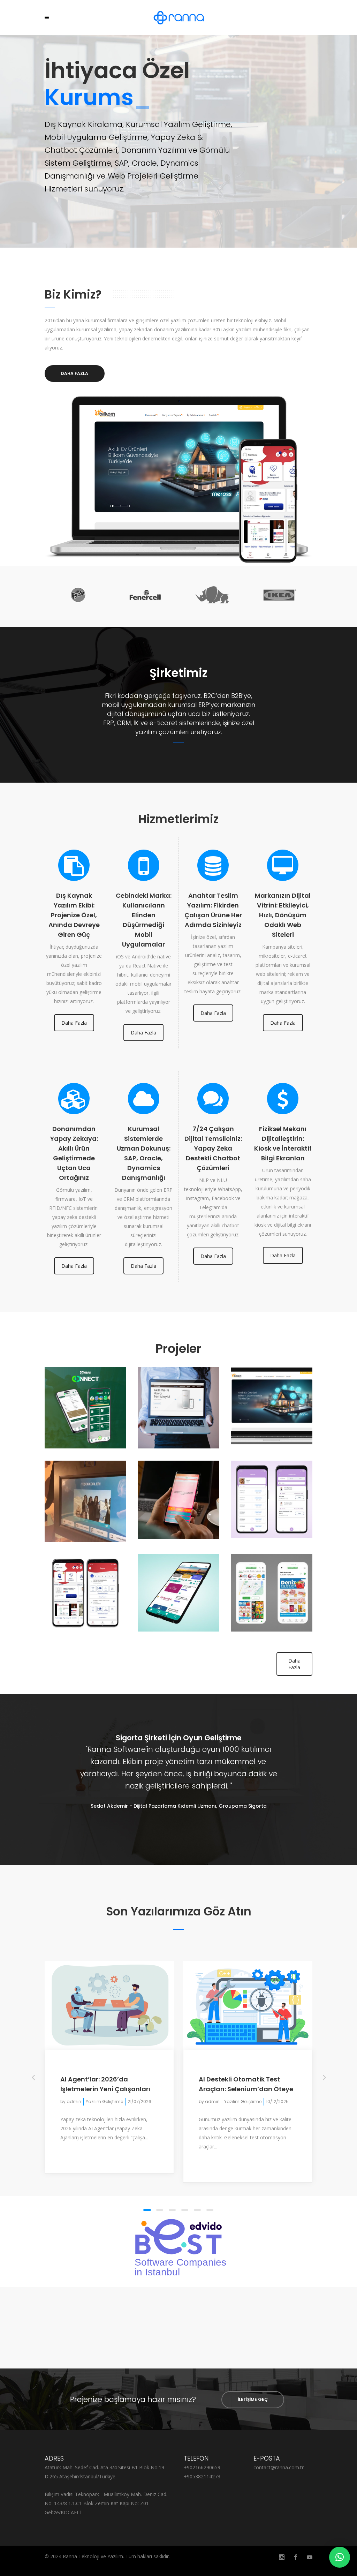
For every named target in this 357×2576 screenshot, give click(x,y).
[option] (76, 596)
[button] (340, 2557)
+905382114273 (202, 2476)
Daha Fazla (74, 1023)
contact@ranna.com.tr (279, 2467)
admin (74, 2102)
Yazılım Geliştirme (104, 2102)
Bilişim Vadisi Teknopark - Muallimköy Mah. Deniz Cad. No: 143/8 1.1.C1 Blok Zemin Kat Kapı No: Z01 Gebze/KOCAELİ (106, 2503)
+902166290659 (202, 2467)
